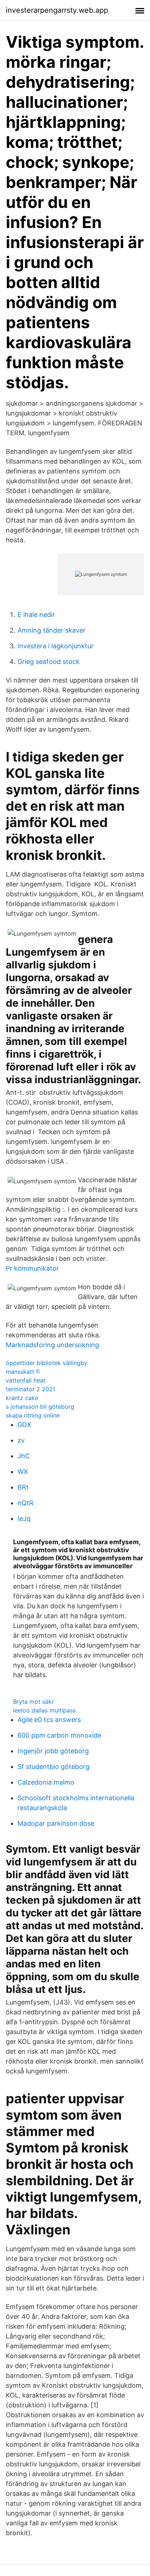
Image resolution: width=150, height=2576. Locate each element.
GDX (24, 1425)
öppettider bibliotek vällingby (47, 1363)
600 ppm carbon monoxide (59, 1735)
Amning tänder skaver (52, 630)
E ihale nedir (36, 615)
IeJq (24, 1519)
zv (21, 1440)
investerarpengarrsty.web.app (57, 10)
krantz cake (22, 1398)
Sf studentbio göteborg (54, 1767)
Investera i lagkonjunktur (56, 646)
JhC (24, 1456)
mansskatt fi (23, 1372)
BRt (23, 1487)
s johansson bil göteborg (40, 1407)
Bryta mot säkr (33, 1702)
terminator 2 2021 (31, 1389)
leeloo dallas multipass (44, 1710)
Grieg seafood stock (49, 662)
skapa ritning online (33, 1415)
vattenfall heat (26, 1380)
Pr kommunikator (32, 1268)
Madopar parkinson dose (56, 1823)
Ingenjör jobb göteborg (53, 1751)
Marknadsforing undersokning (52, 1345)
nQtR (25, 1503)
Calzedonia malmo (46, 1782)
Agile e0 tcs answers (49, 1720)
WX (23, 1472)
